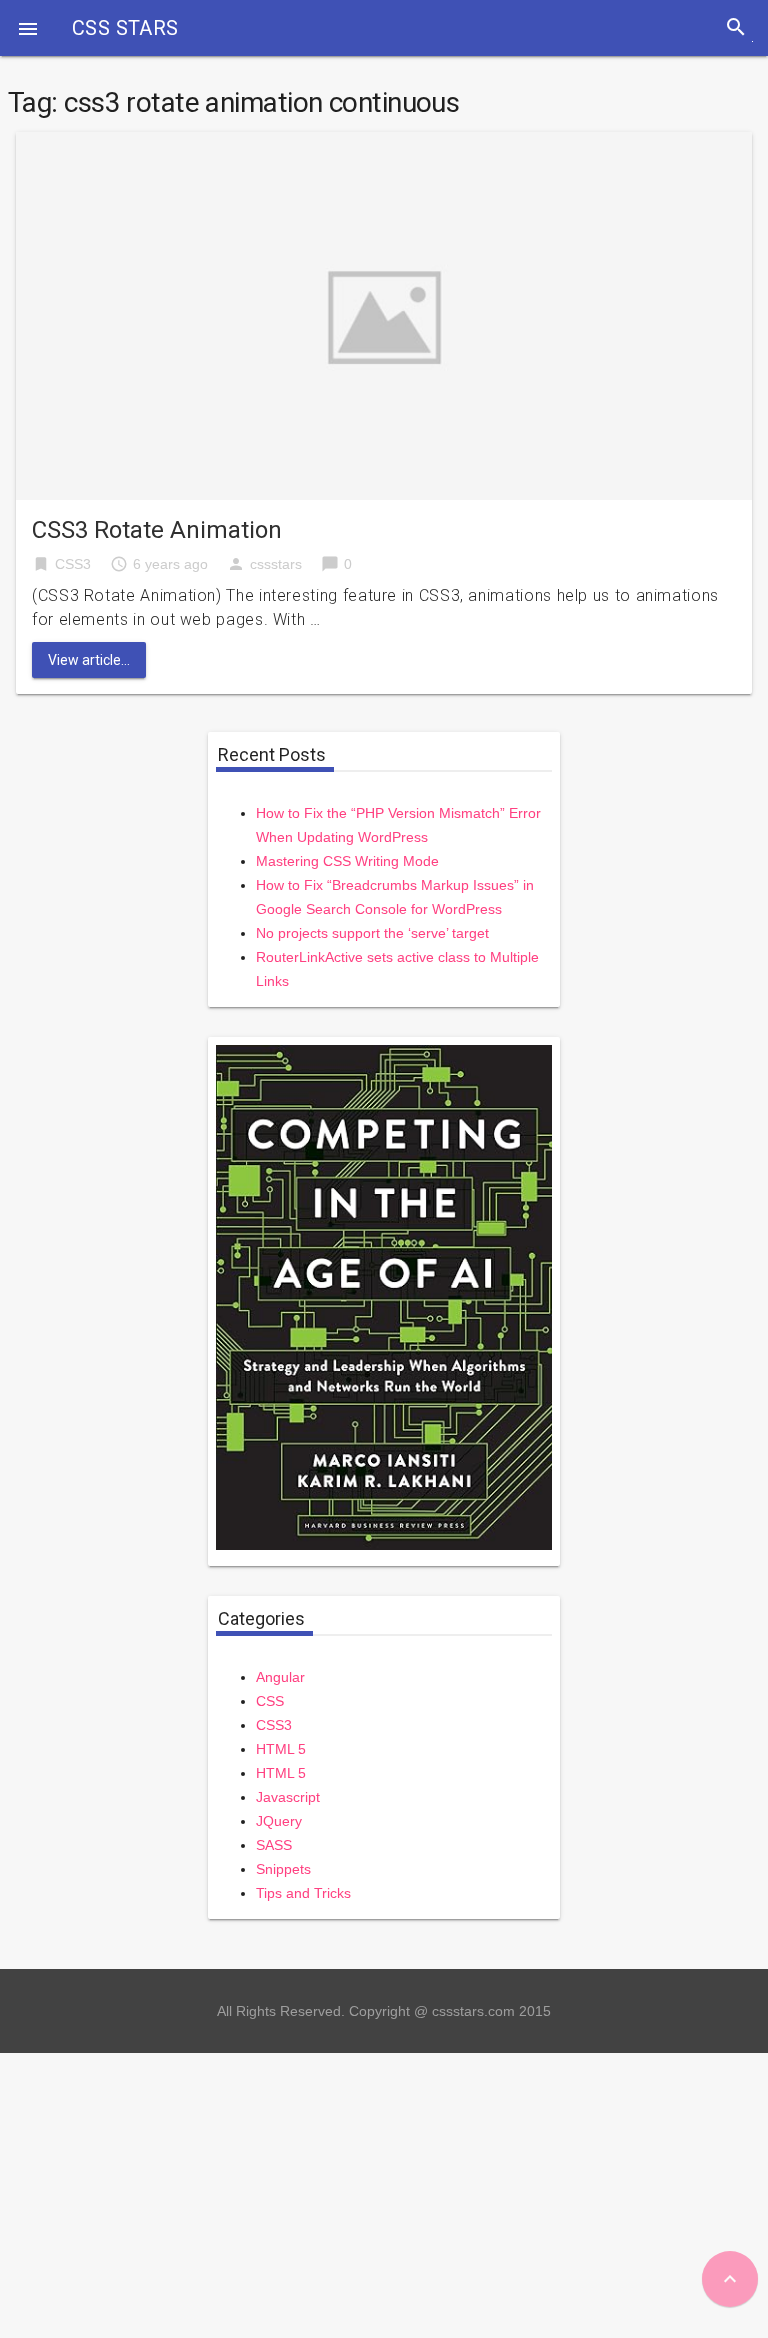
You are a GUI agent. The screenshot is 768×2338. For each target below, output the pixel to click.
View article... (89, 660)
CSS (270, 1701)
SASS (274, 1845)
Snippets (283, 1869)
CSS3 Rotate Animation (157, 530)
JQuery (279, 1821)
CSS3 (73, 564)
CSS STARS (125, 28)
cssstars (276, 564)
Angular (280, 1677)
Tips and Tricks (303, 1893)
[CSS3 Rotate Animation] (384, 314)
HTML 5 (281, 1749)
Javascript (288, 1797)
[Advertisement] (384, 2193)
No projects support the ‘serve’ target (372, 933)
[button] (28, 28)
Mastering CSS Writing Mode (347, 861)
